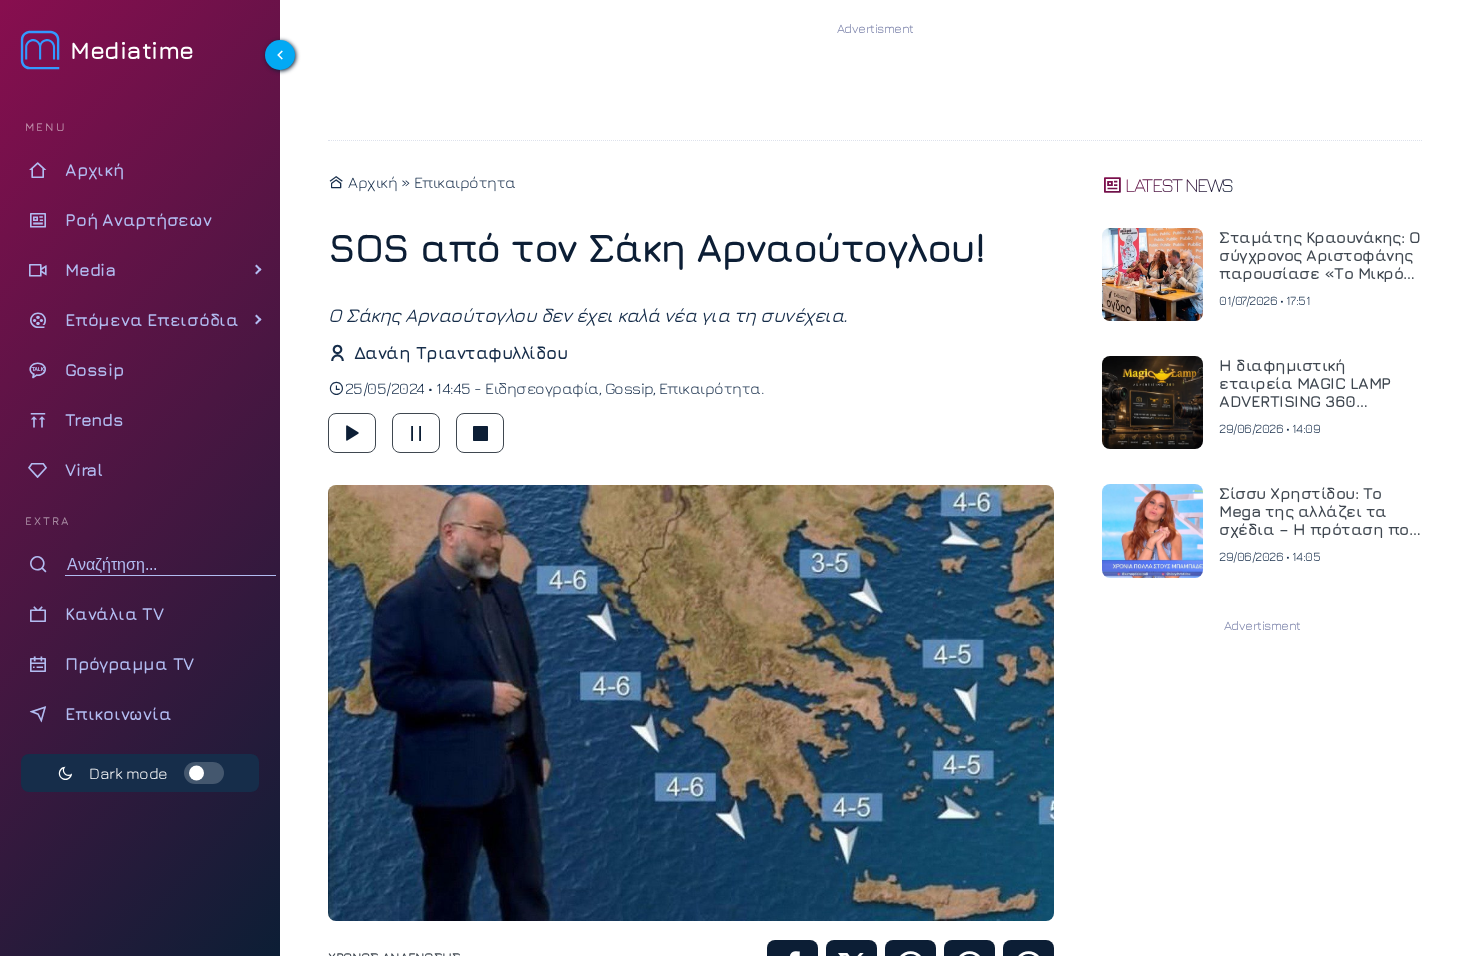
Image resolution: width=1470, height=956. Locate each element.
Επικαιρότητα (465, 182)
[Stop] (480, 433)
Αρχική (371, 182)
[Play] (352, 433)
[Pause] (416, 433)
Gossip (629, 388)
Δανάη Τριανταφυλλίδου (460, 352)
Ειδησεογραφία (542, 388)
